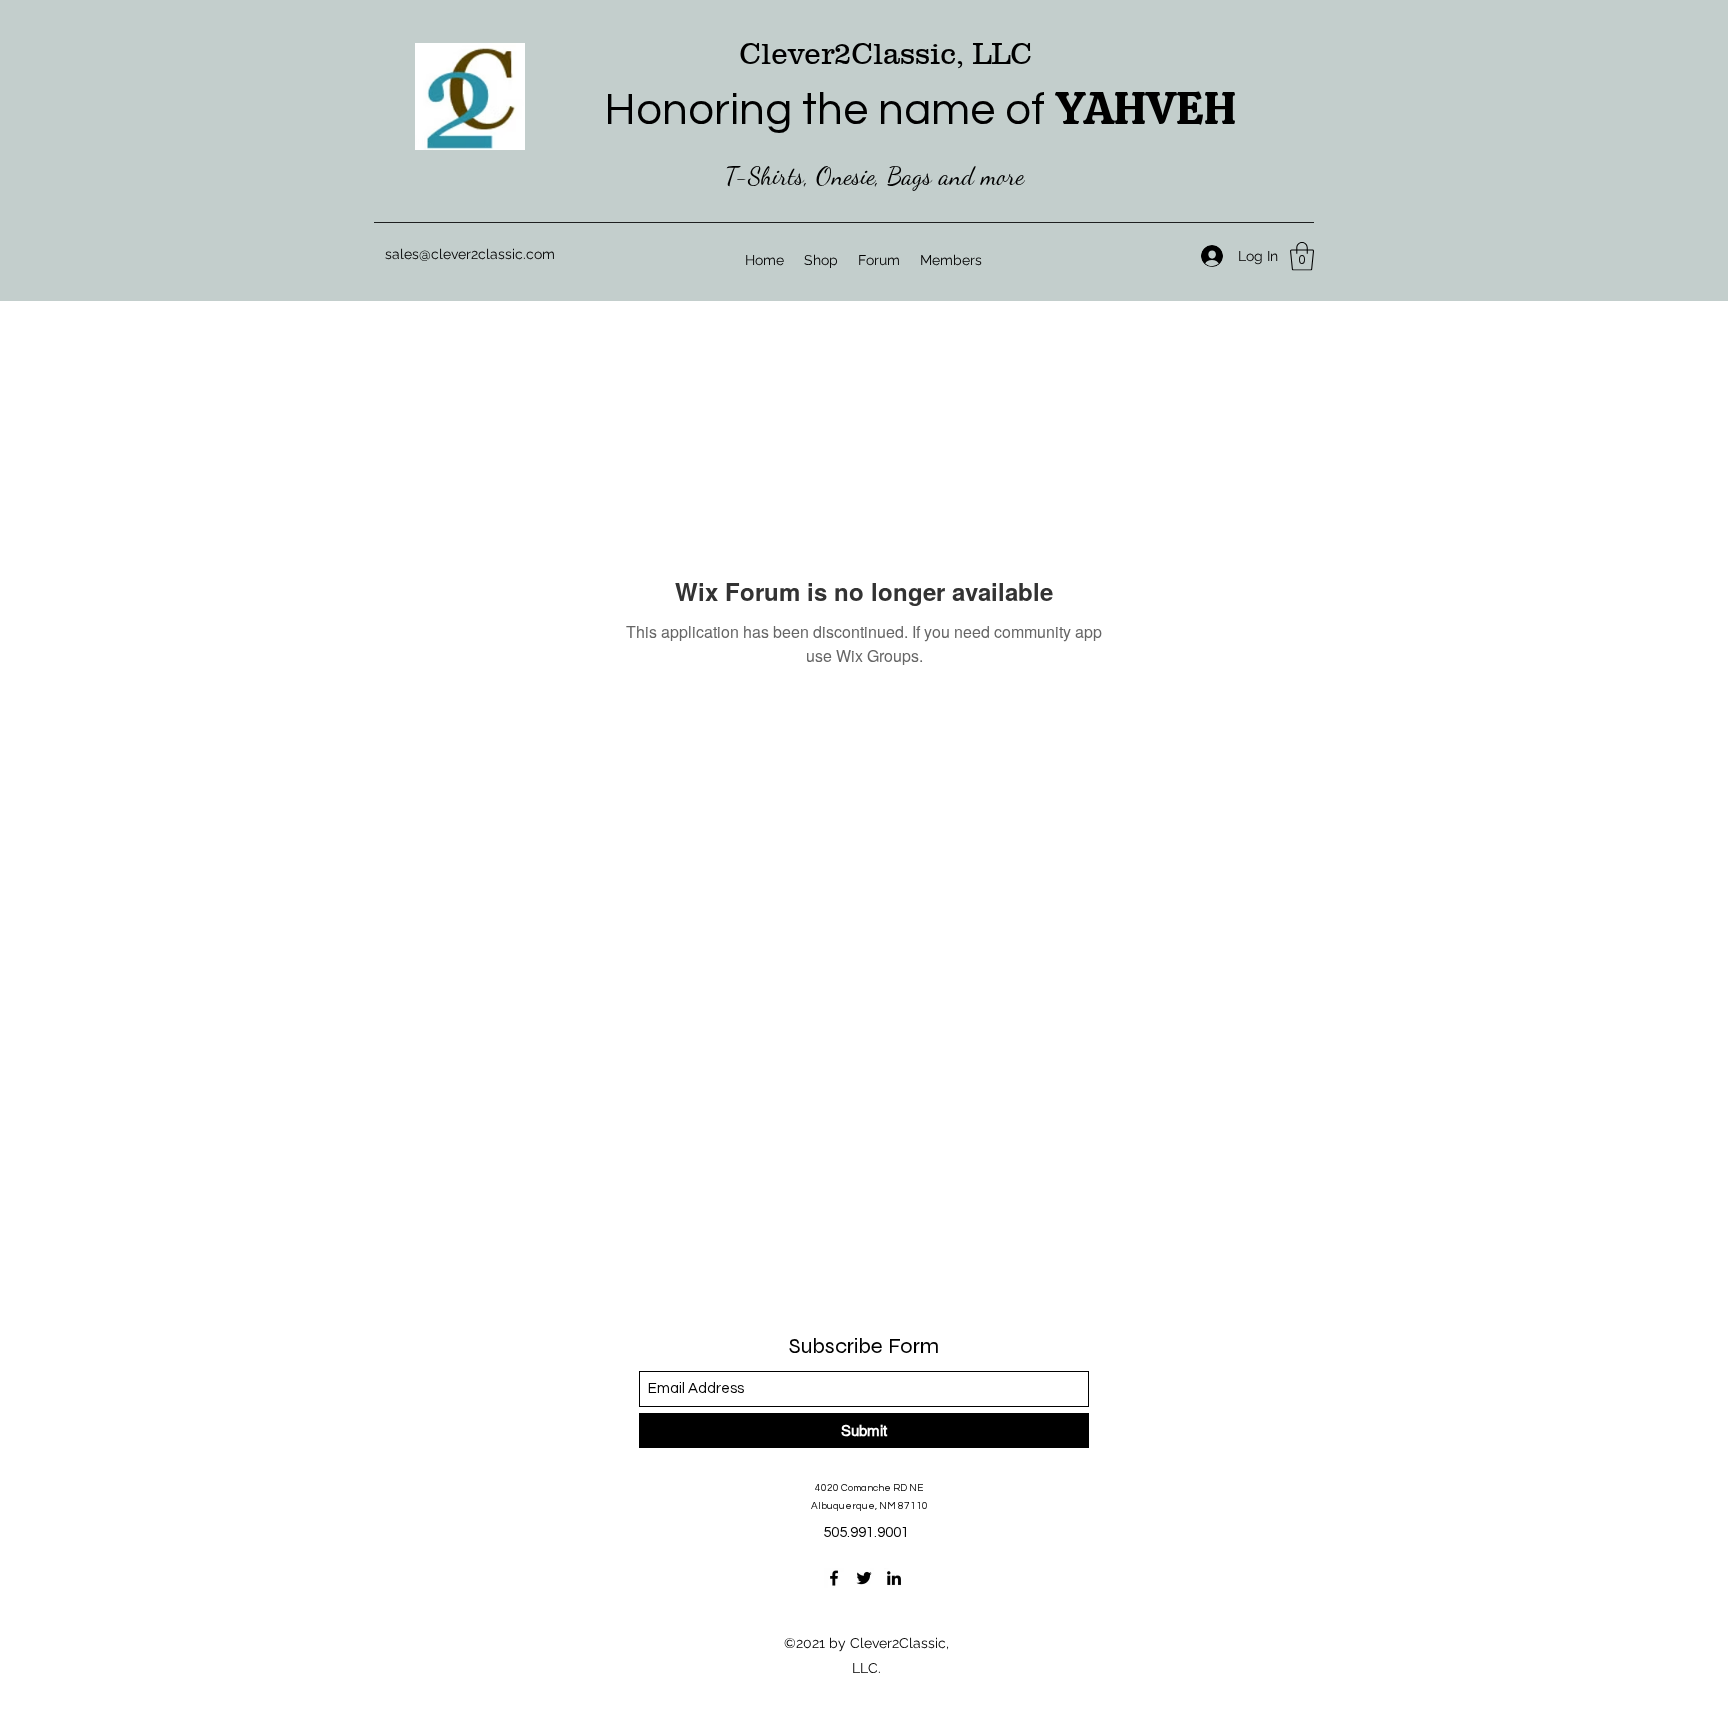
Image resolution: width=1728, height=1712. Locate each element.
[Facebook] (834, 1578)
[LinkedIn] (894, 1578)
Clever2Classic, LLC (885, 53)
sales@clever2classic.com (470, 254)
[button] (1302, 256)
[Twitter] (864, 1578)
